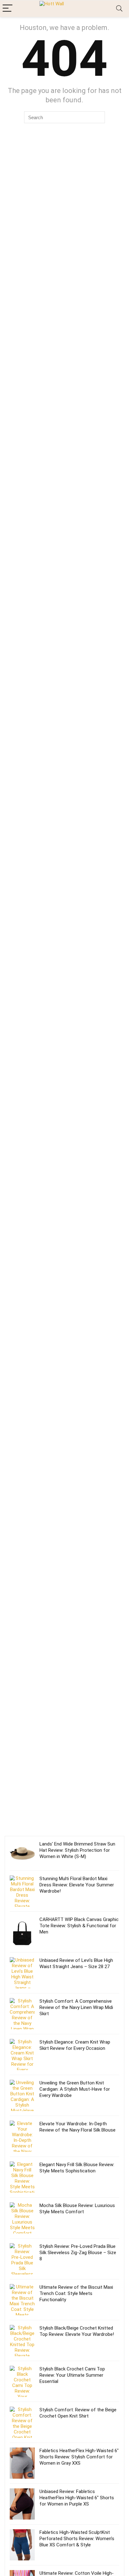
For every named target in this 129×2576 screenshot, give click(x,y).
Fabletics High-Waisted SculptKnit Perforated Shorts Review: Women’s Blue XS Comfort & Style (77, 2539)
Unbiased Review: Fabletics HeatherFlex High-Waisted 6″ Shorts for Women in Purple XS (77, 2498)
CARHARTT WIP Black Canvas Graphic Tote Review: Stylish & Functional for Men (79, 1926)
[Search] (119, 9)
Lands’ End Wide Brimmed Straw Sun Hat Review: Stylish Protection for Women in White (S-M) (77, 1850)
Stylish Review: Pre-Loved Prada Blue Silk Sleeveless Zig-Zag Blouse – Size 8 (78, 2253)
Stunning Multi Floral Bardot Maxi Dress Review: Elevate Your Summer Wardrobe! (77, 1885)
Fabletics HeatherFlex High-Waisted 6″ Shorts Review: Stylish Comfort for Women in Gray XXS (79, 2457)
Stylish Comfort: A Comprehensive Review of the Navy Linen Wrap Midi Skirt (76, 2007)
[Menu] (8, 9)
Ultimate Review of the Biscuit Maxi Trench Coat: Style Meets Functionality (76, 2293)
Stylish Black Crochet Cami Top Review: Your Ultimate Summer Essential (72, 2375)
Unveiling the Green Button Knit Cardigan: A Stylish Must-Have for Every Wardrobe (75, 2089)
